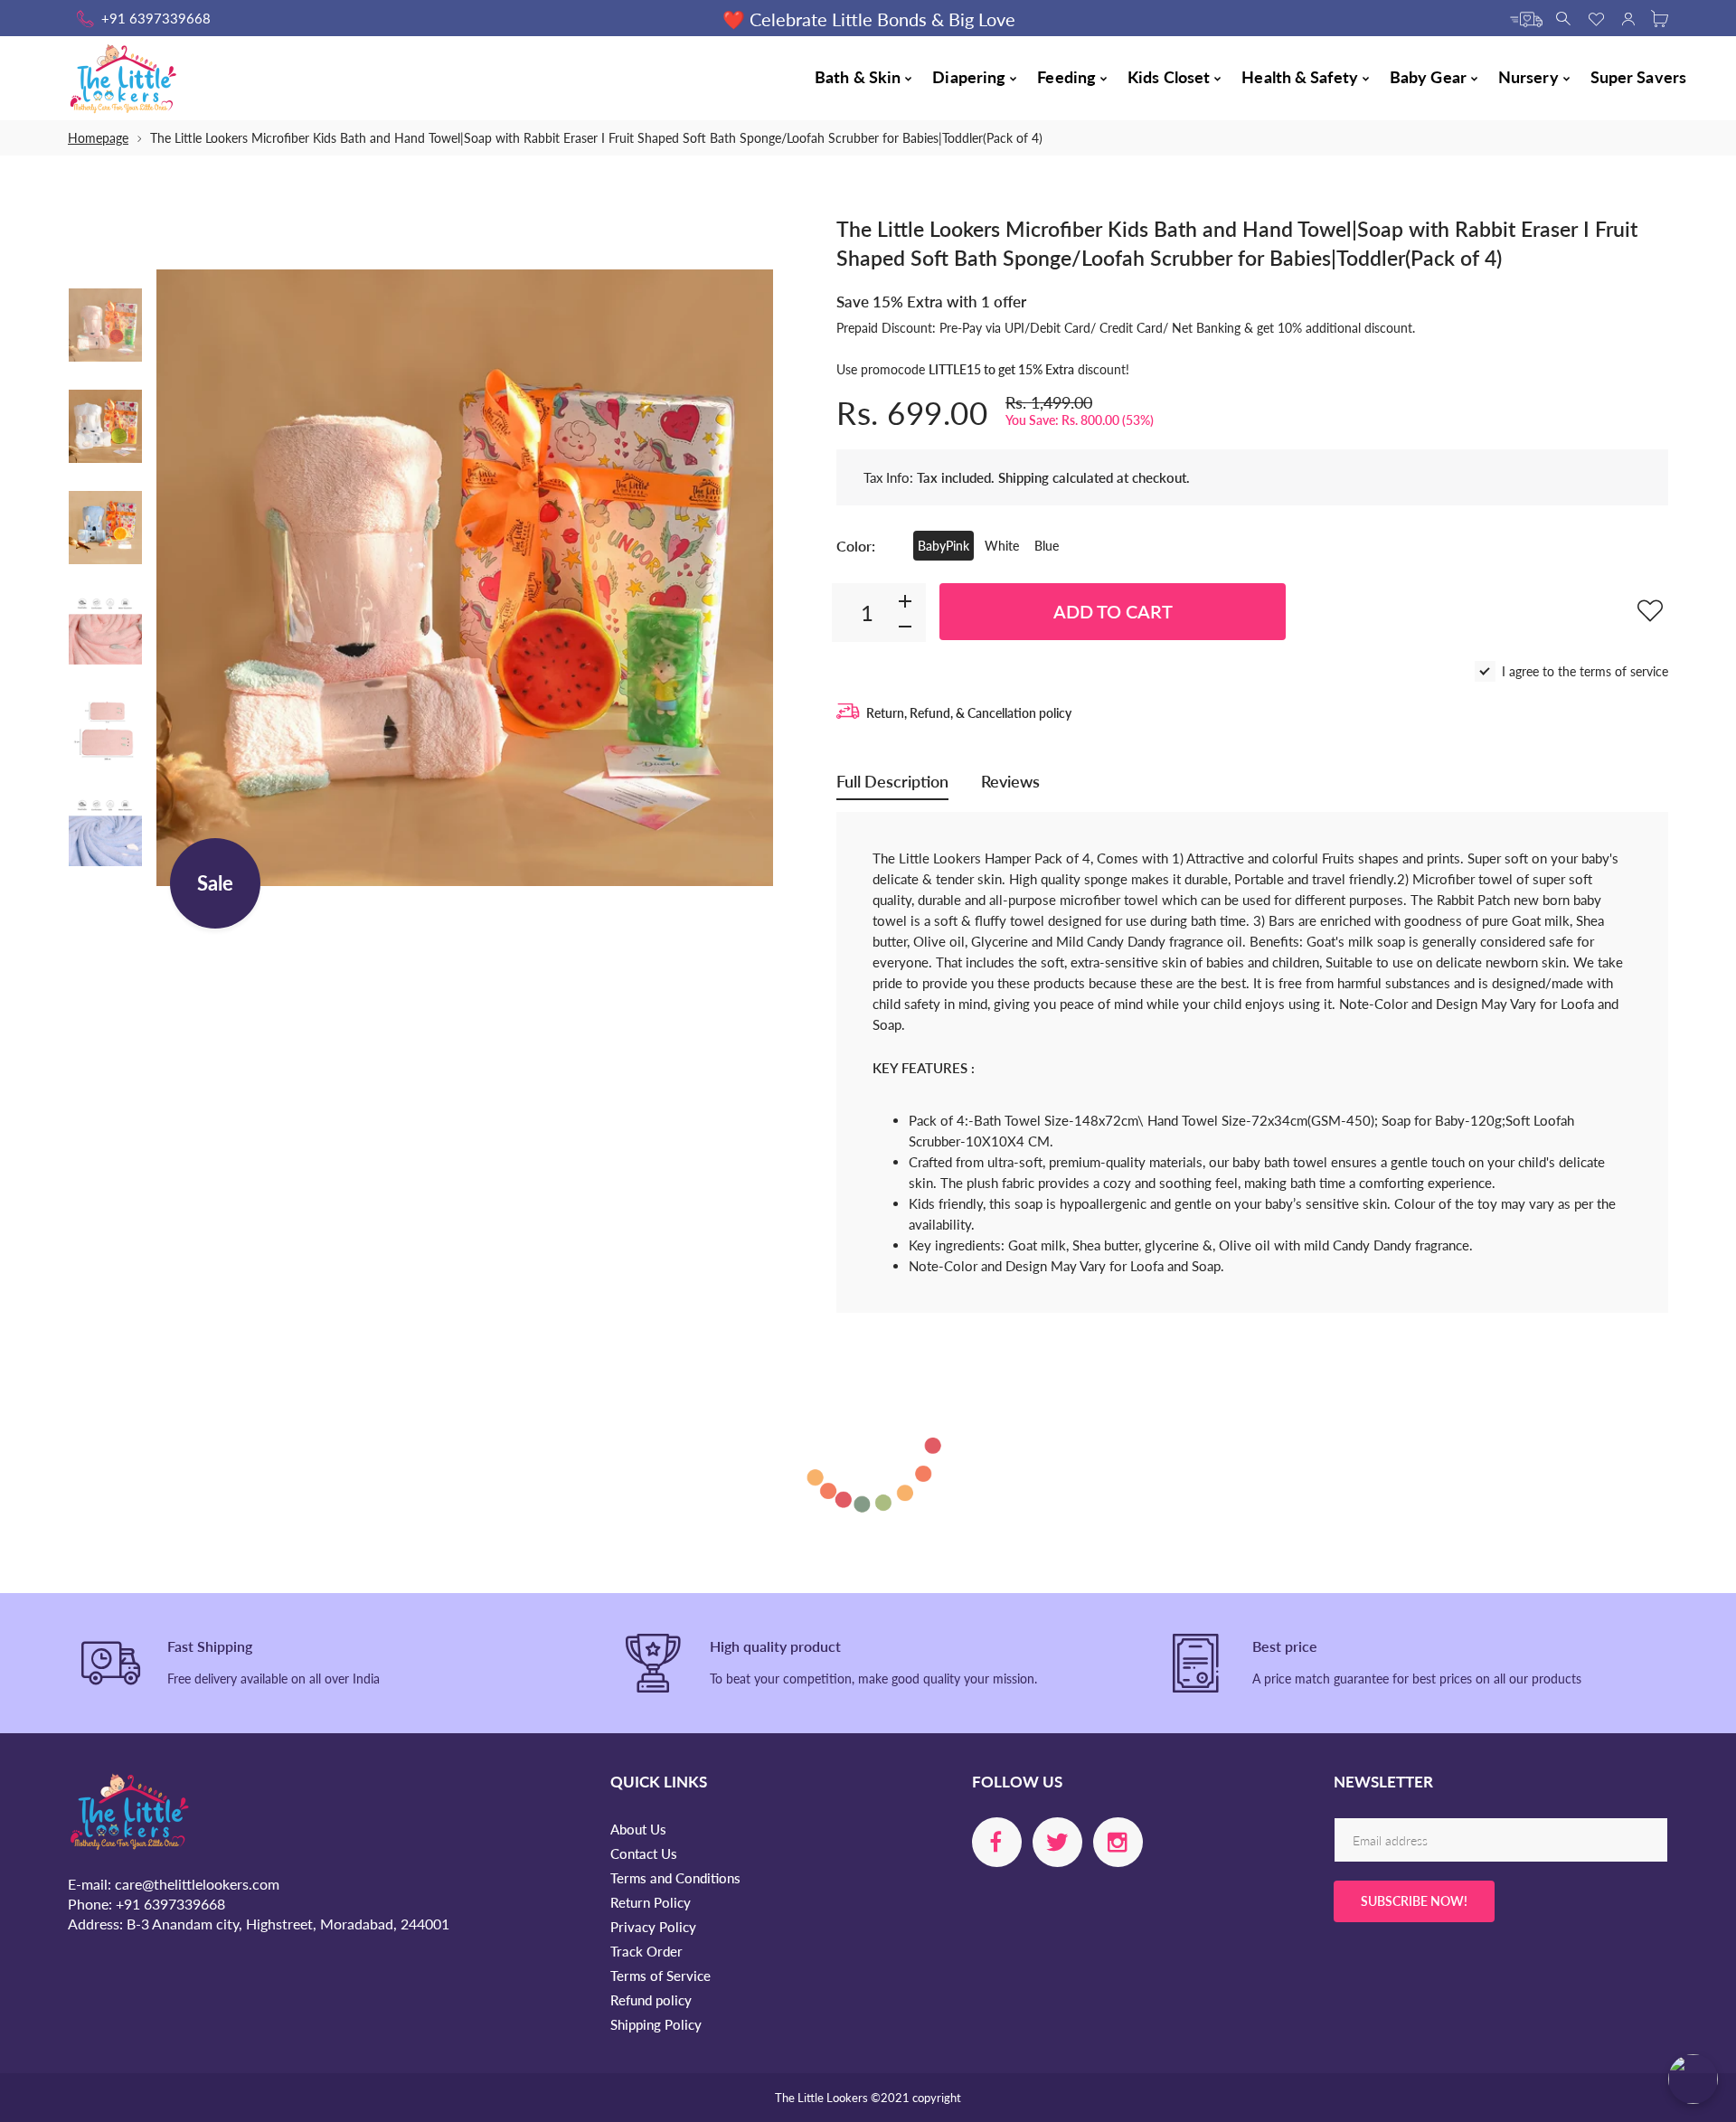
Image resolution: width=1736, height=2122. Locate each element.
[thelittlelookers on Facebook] (997, 1842)
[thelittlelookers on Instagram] (1118, 1842)
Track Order (646, 1951)
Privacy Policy (653, 1927)
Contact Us (644, 1853)
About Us (638, 1829)
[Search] (1565, 17)
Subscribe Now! (1414, 1901)
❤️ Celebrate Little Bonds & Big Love (868, 19)
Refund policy (651, 2000)
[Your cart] (1660, 17)
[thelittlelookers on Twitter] (1057, 1842)
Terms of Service (660, 1976)
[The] (105, 325)
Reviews (1010, 781)
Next (741, 578)
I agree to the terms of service (1585, 671)
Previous (188, 578)
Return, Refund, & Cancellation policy (969, 713)
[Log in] (1628, 17)
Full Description (892, 781)
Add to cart (1113, 611)
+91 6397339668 (156, 18)
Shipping (1024, 477)
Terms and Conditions (675, 1878)
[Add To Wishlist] (1650, 610)
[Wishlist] (1596, 17)
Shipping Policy (656, 2024)
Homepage (98, 138)
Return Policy (651, 1902)
